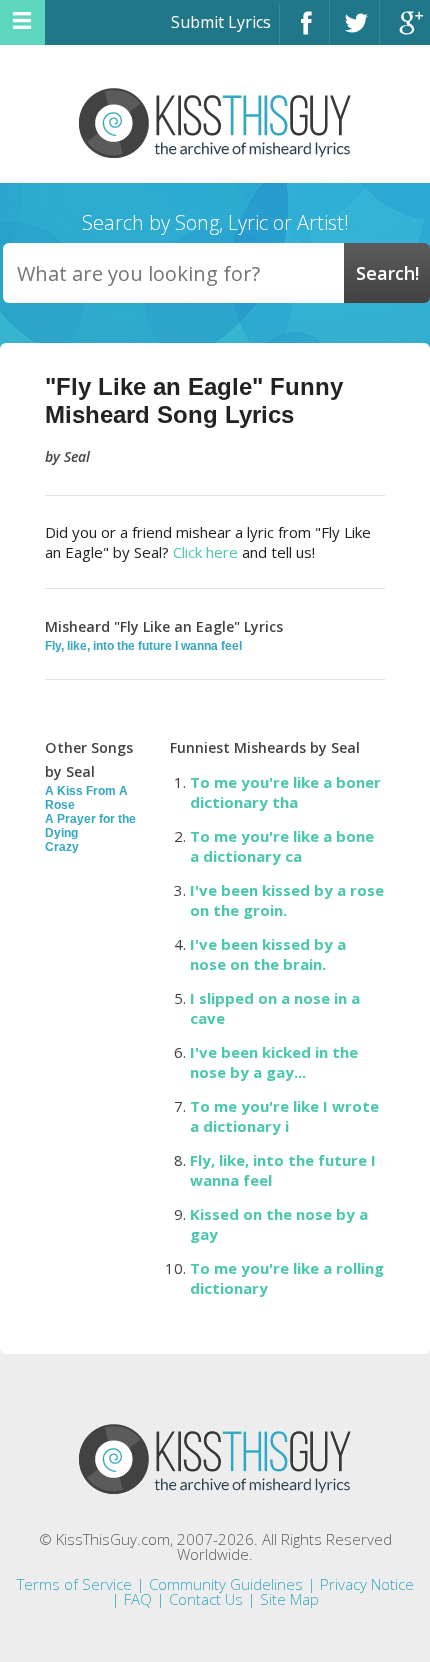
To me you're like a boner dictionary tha (285, 792)
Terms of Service (74, 1584)
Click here (205, 552)
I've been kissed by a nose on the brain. (268, 954)
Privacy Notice (367, 1584)
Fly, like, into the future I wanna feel (143, 646)
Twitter (354, 31)
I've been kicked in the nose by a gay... (274, 1062)
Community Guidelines (226, 1584)
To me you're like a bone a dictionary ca (282, 846)
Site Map (289, 1599)
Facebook (304, 31)
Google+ (405, 31)
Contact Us (206, 1599)
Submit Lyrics (221, 22)
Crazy (62, 847)
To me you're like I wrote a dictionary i (284, 1116)
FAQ (138, 1599)
